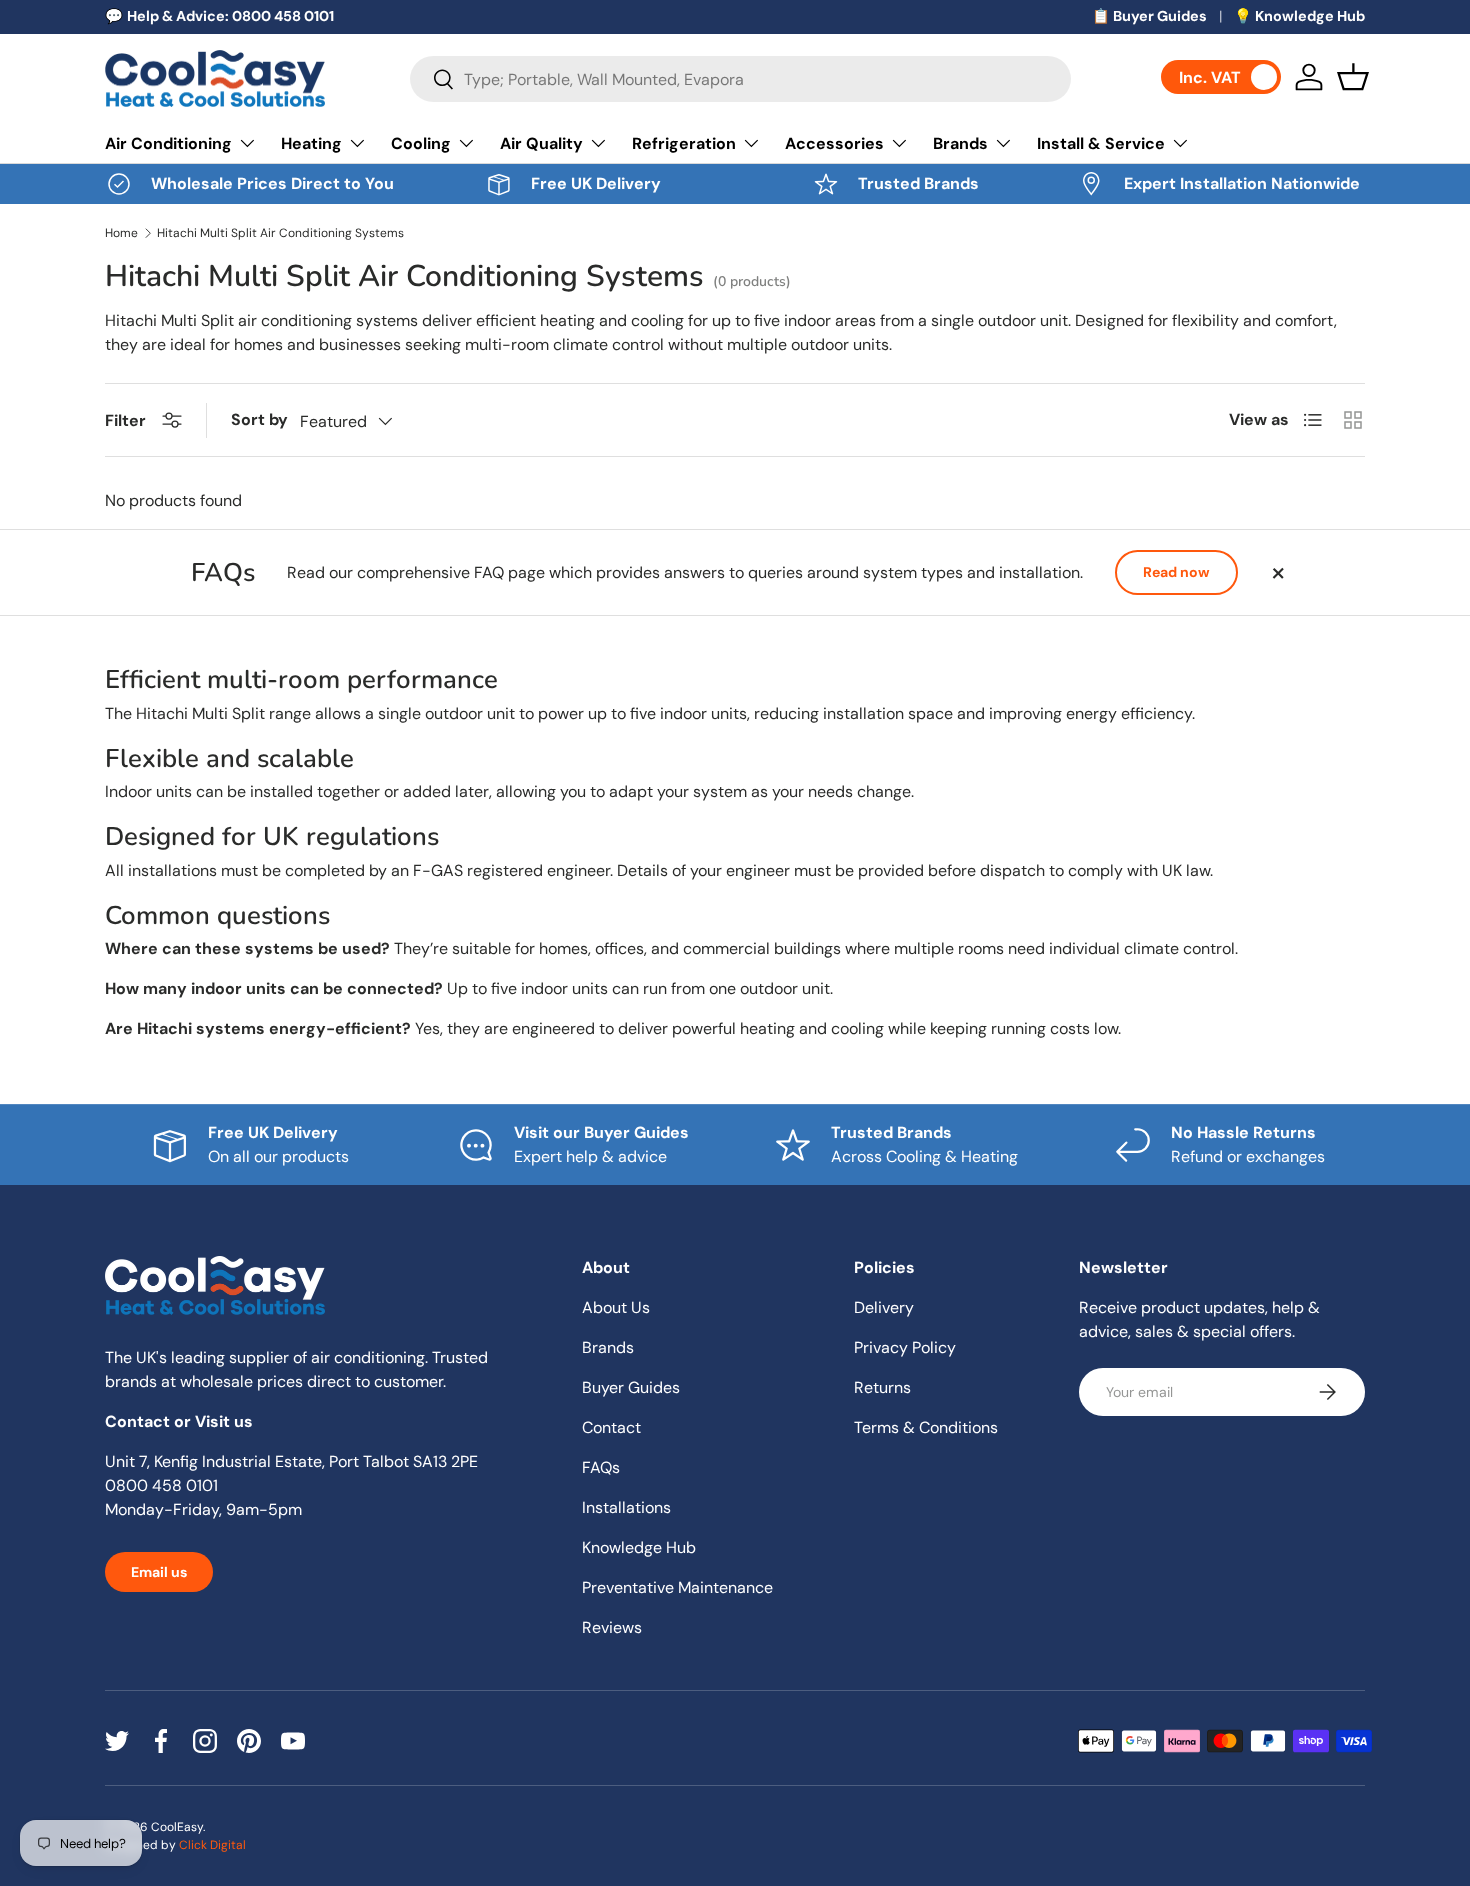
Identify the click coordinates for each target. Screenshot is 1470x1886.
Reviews (612, 1627)
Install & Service (1101, 143)
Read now (1176, 572)
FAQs (601, 1467)
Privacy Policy (905, 1347)
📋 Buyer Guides (1149, 16)
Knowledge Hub (639, 1547)
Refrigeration (684, 143)
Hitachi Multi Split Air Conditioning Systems (280, 233)
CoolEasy (177, 1827)
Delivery (884, 1307)
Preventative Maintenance (677, 1587)
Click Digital (212, 1845)
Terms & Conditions (926, 1427)
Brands (960, 143)
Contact (611, 1427)
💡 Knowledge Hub (1299, 16)
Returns (882, 1387)
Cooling (421, 143)
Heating (311, 143)
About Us (616, 1307)
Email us (159, 1572)
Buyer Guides (631, 1387)
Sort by (259, 419)
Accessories (834, 143)
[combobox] (740, 79)
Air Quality (541, 143)
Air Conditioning (168, 143)
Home (121, 233)
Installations (626, 1507)
